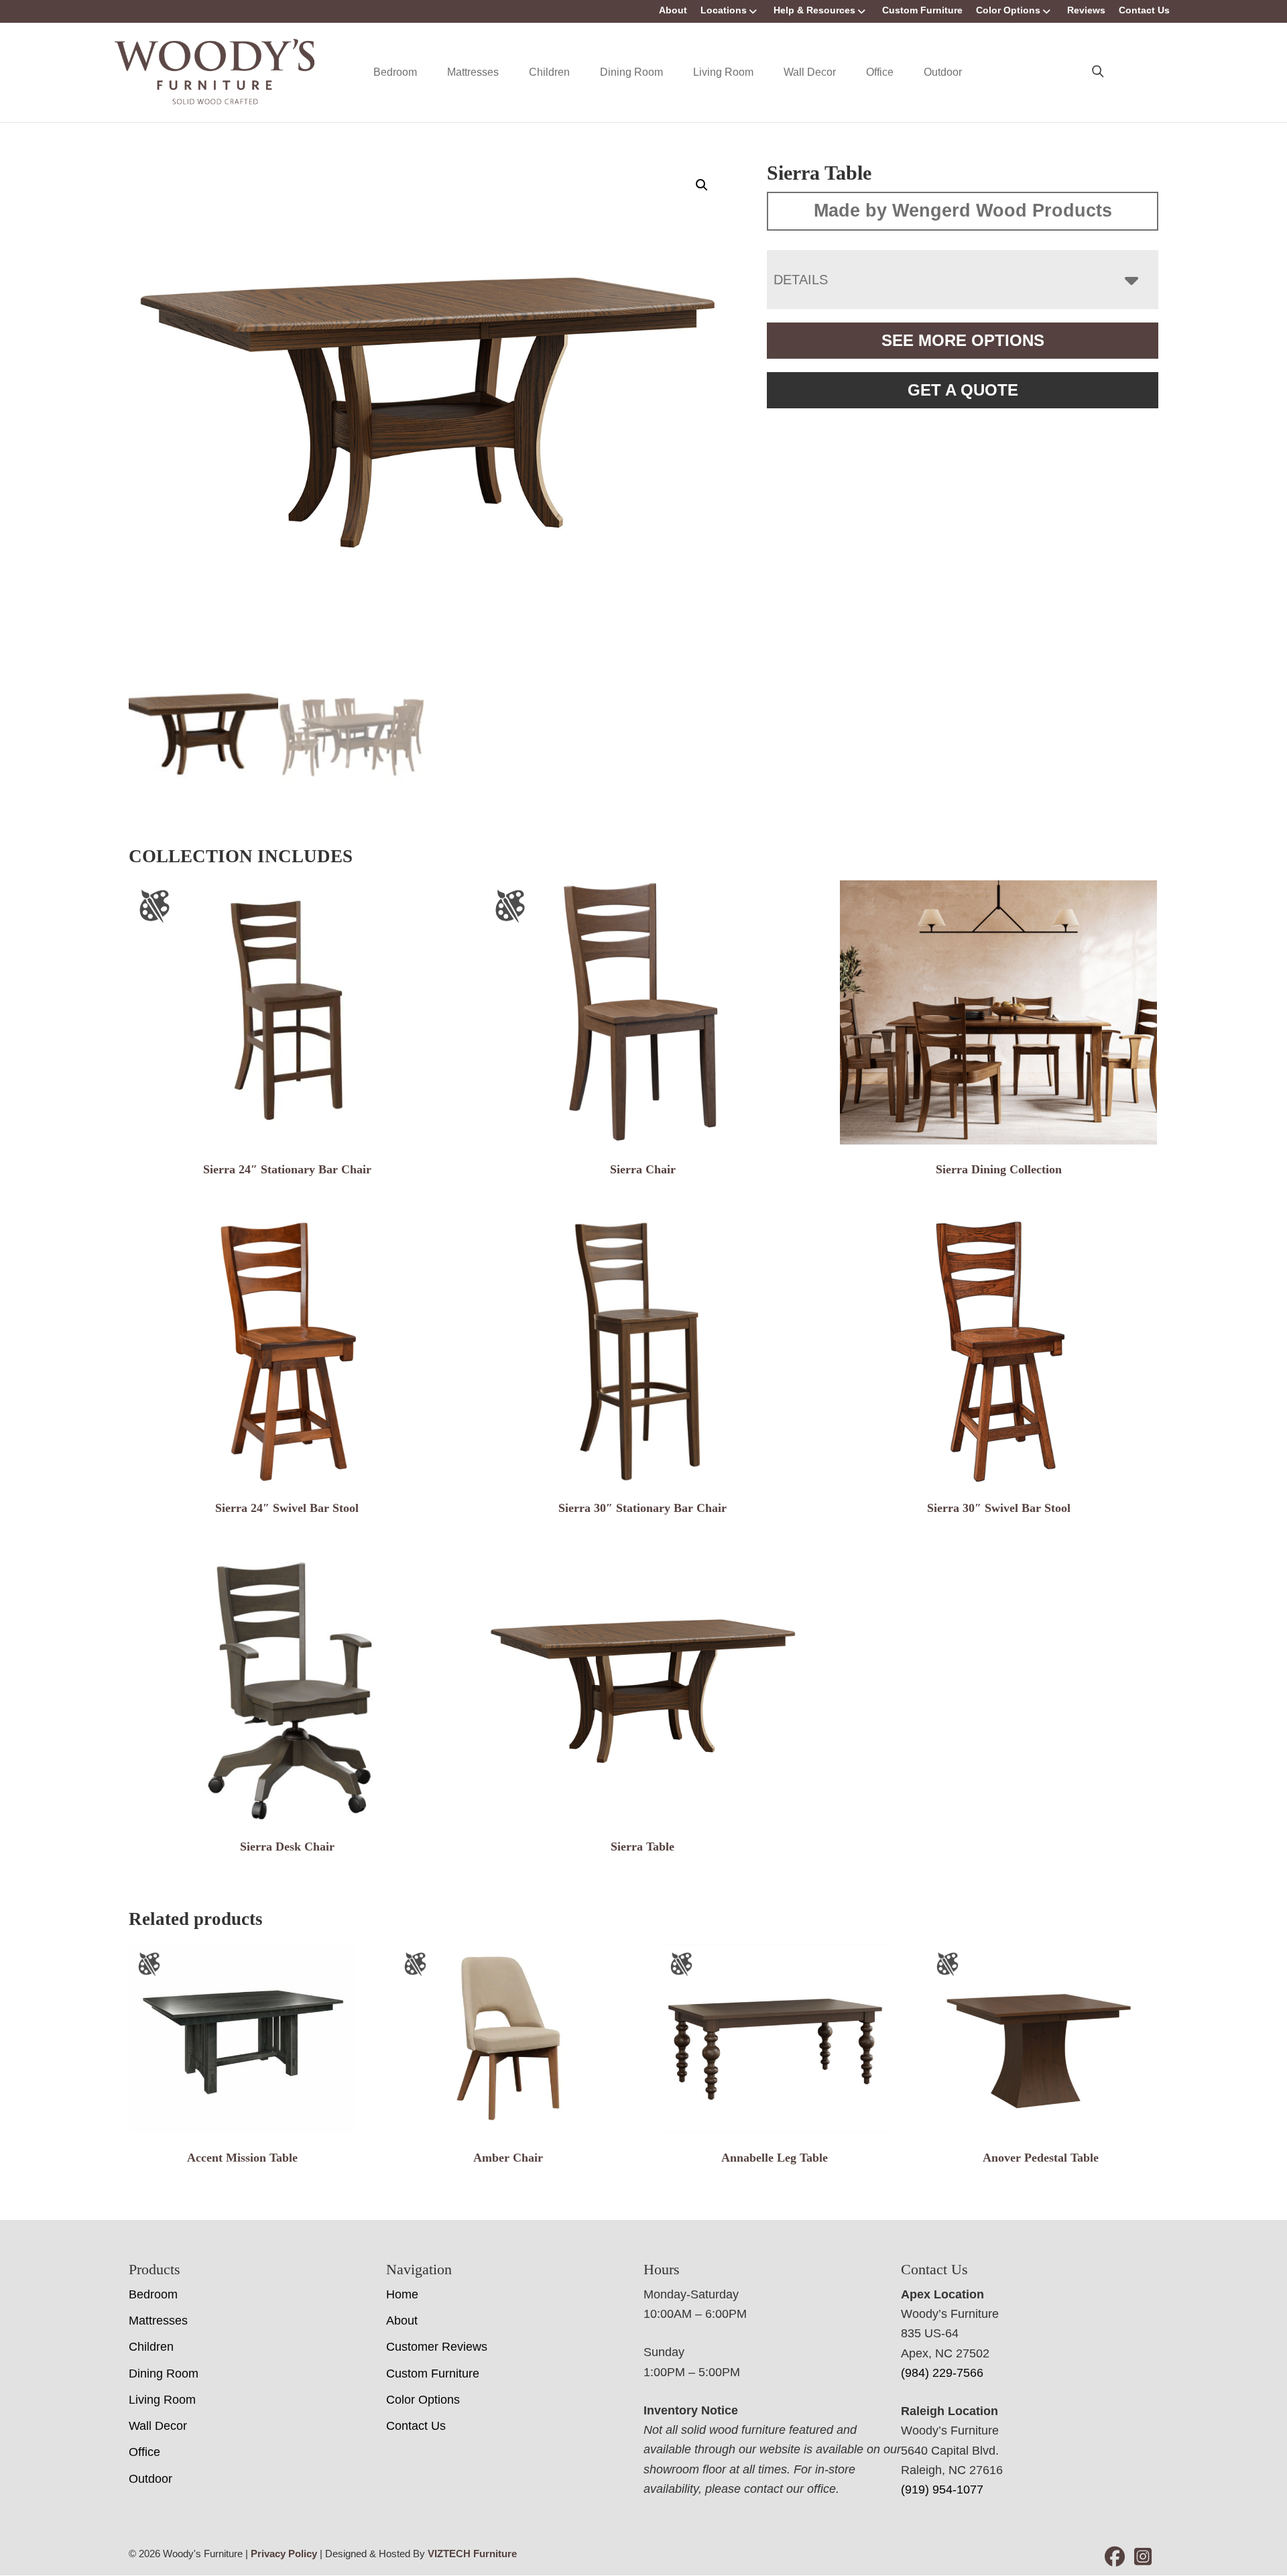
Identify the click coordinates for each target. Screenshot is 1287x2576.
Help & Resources (814, 10)
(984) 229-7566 (942, 2373)
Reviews (1086, 10)
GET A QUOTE (963, 390)
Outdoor (943, 72)
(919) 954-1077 (942, 2490)
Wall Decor (810, 72)
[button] (702, 185)
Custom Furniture (922, 10)
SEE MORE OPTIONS (963, 340)
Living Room (723, 72)
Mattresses (473, 72)
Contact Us (1144, 10)
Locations (724, 10)
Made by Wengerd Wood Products (963, 211)
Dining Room (631, 72)
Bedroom (395, 72)
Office (880, 72)
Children (549, 72)
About (673, 10)
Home (402, 2294)
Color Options (1008, 10)
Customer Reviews (437, 2347)
